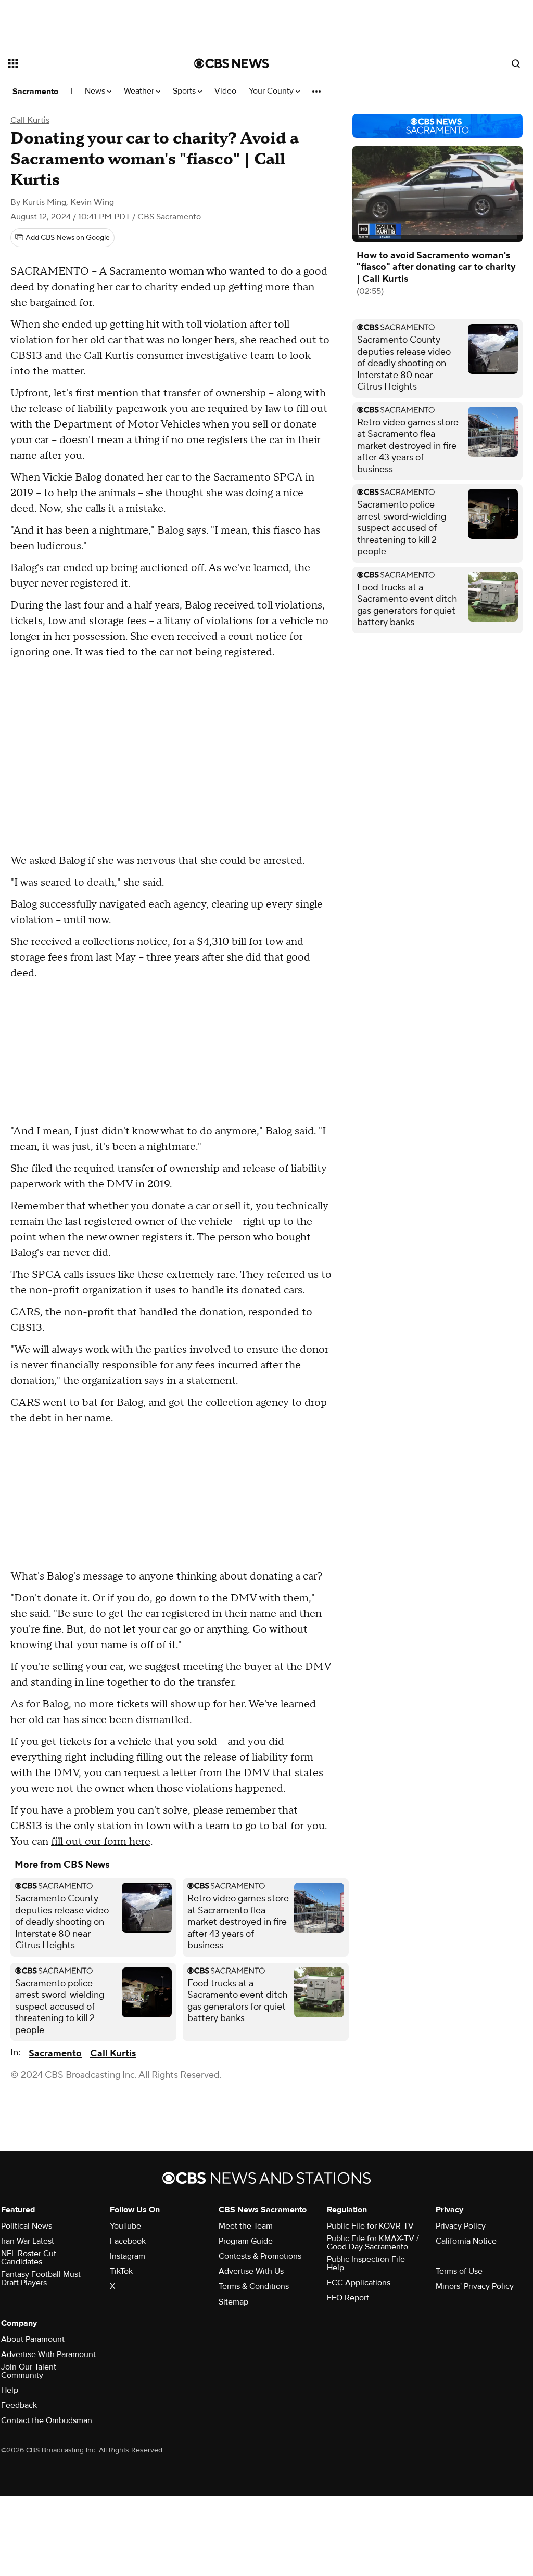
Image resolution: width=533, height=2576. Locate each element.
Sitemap (233, 2302)
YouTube (125, 2226)
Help (10, 2390)
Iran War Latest (28, 2241)
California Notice (466, 2241)
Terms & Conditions (254, 2286)
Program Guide (246, 2241)
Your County (272, 91)
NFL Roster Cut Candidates (29, 2258)
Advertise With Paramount (48, 2354)
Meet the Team (246, 2226)
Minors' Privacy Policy (475, 2286)
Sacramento (35, 92)
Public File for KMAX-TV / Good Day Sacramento (373, 2243)
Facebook (128, 2241)
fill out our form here (101, 1842)
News (96, 91)
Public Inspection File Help (366, 2263)
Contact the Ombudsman (47, 2420)
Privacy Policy (461, 2226)
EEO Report (348, 2298)
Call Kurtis (30, 120)
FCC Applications (359, 2283)
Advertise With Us (251, 2271)
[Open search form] (516, 63)
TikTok (121, 2271)
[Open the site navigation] (83, 63)
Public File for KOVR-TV (370, 2226)
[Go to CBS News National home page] (232, 63)
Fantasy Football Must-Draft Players (42, 2279)
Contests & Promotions (260, 2256)
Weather (140, 91)
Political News (27, 2226)
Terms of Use (459, 2271)
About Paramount (33, 2339)
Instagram (128, 2256)
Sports (185, 91)
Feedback (19, 2405)
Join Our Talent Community (29, 2371)
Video (225, 91)
